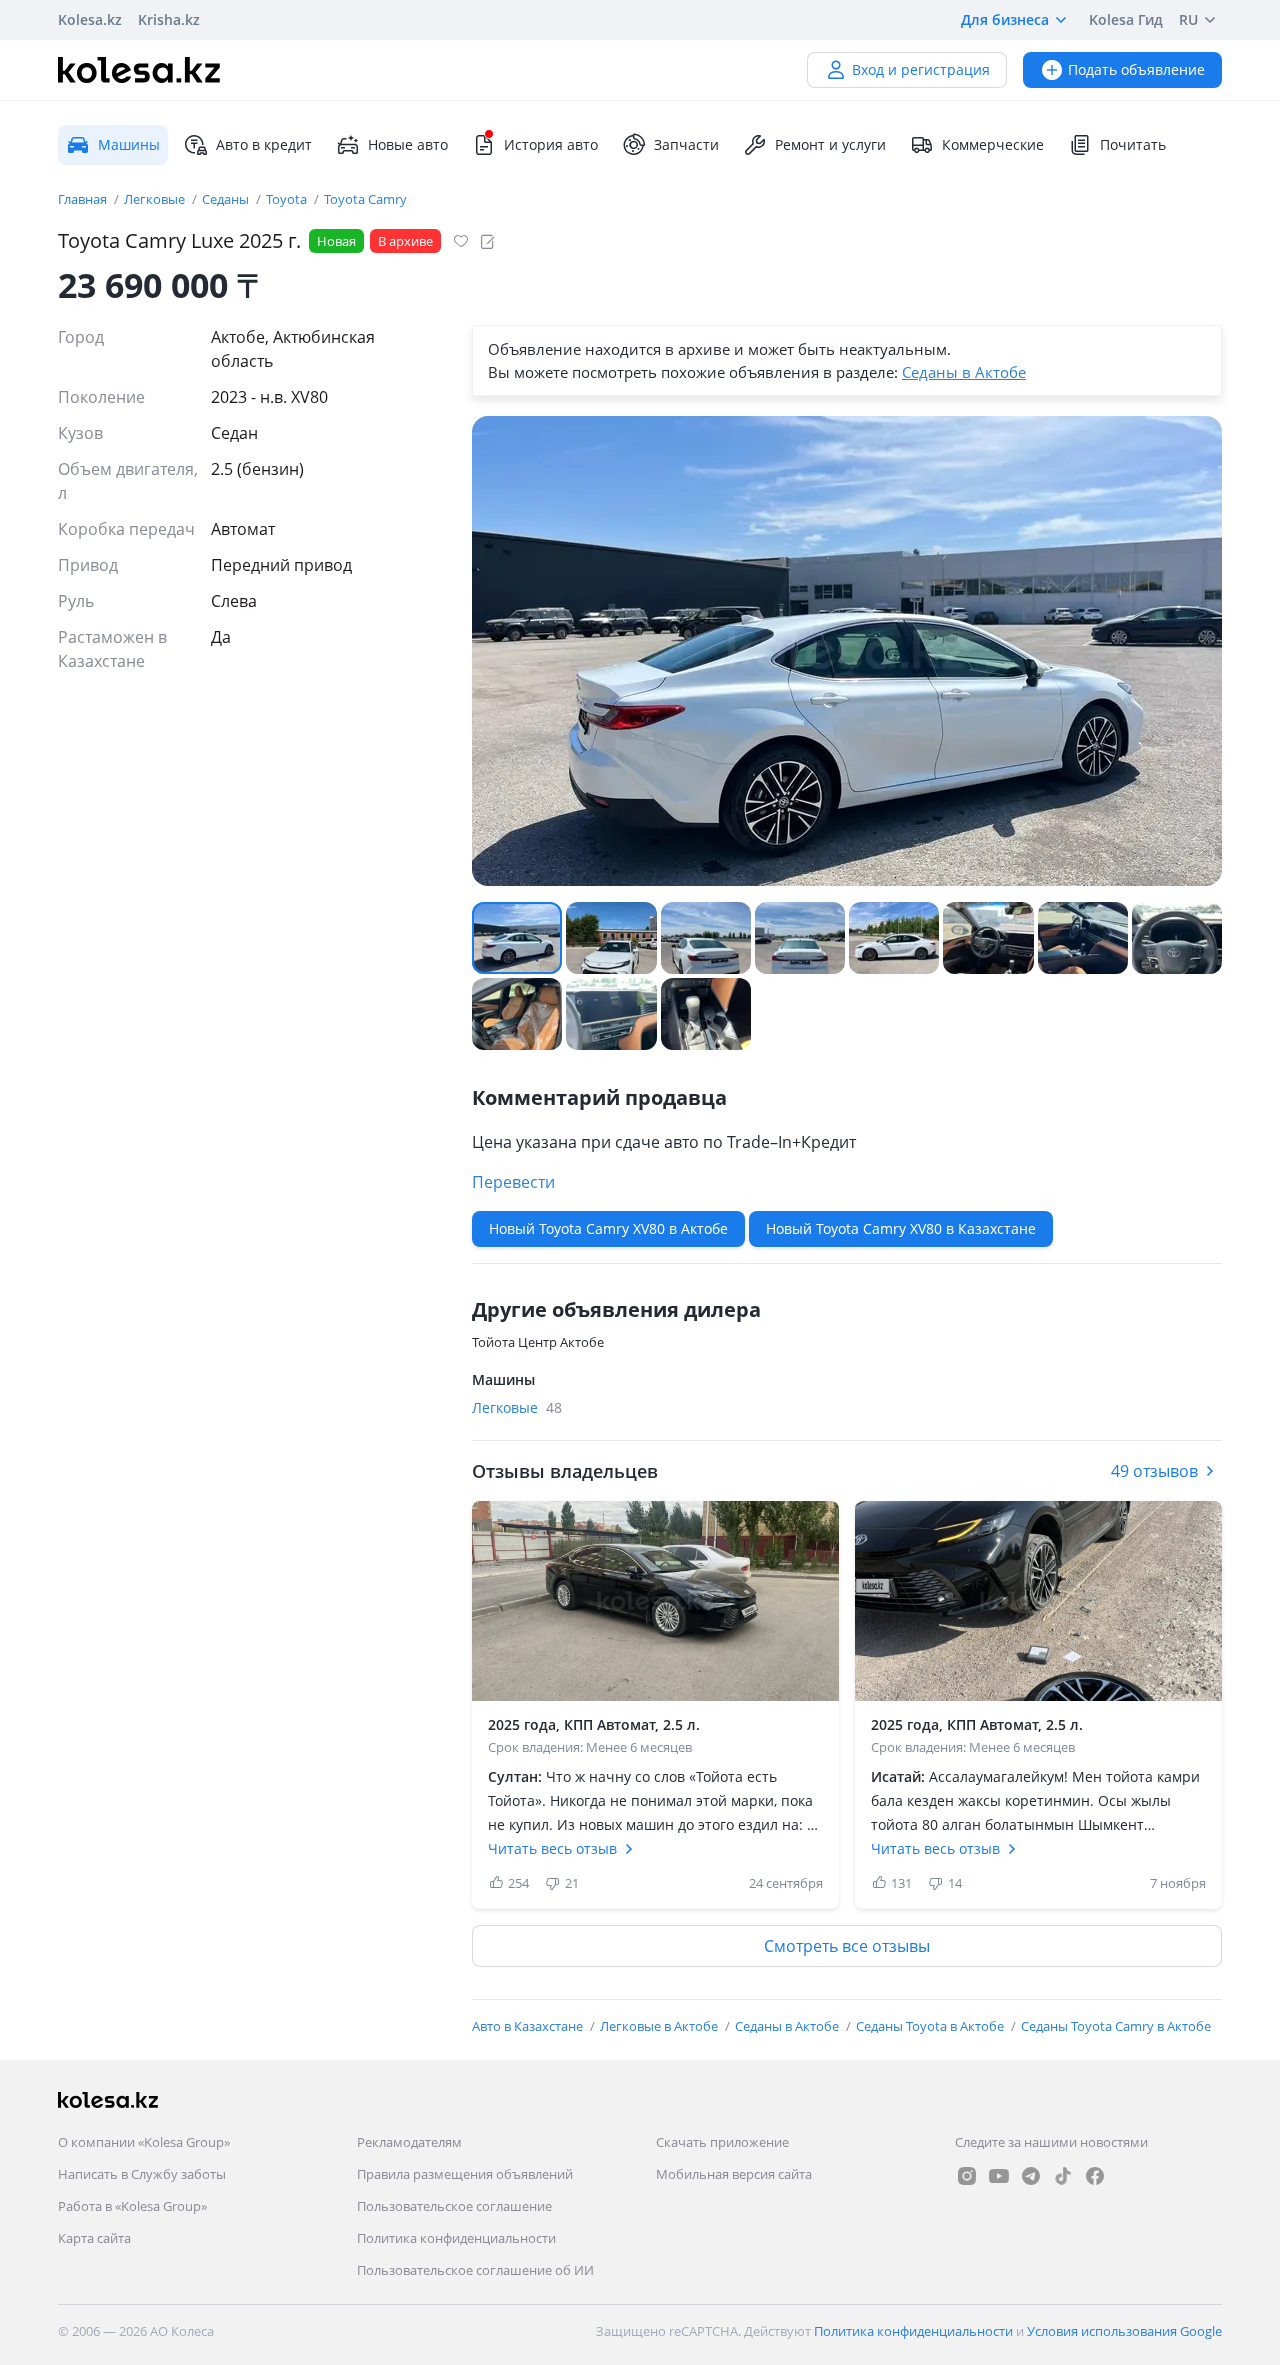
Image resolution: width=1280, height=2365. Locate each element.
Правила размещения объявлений (465, 2174)
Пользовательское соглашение (454, 2206)
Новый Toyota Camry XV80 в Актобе (608, 1228)
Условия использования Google (1124, 2331)
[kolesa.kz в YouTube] (999, 2176)
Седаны (227, 199)
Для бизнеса (1005, 19)
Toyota (288, 199)
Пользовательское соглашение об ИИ (475, 2270)
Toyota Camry (365, 199)
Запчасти (686, 144)
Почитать (1133, 144)
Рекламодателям (409, 2142)
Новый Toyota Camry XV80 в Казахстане (901, 1228)
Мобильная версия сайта (734, 2174)
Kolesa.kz (90, 19)
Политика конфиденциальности (456, 2238)
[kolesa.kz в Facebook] (1095, 2176)
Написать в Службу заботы (142, 2174)
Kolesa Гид (1126, 19)
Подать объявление (1136, 69)
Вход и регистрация (921, 69)
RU (1188, 19)
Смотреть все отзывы (847, 1946)
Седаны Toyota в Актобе (931, 2026)
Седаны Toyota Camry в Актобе (1116, 2026)
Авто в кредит (264, 144)
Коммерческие (993, 144)
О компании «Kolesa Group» (144, 2142)
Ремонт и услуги (830, 144)
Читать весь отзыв (552, 1848)
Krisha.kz (169, 19)
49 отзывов (1154, 1471)
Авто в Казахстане (529, 2026)
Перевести (513, 1182)
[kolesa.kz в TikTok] (1063, 2176)
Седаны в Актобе (964, 372)
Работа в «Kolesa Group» (132, 2206)
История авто (551, 144)
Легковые (156, 199)
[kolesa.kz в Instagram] (967, 2176)
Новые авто (408, 144)
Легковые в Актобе (660, 2026)
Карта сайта (94, 2238)
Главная (84, 199)
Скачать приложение (722, 2142)
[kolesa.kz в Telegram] (1031, 2176)
